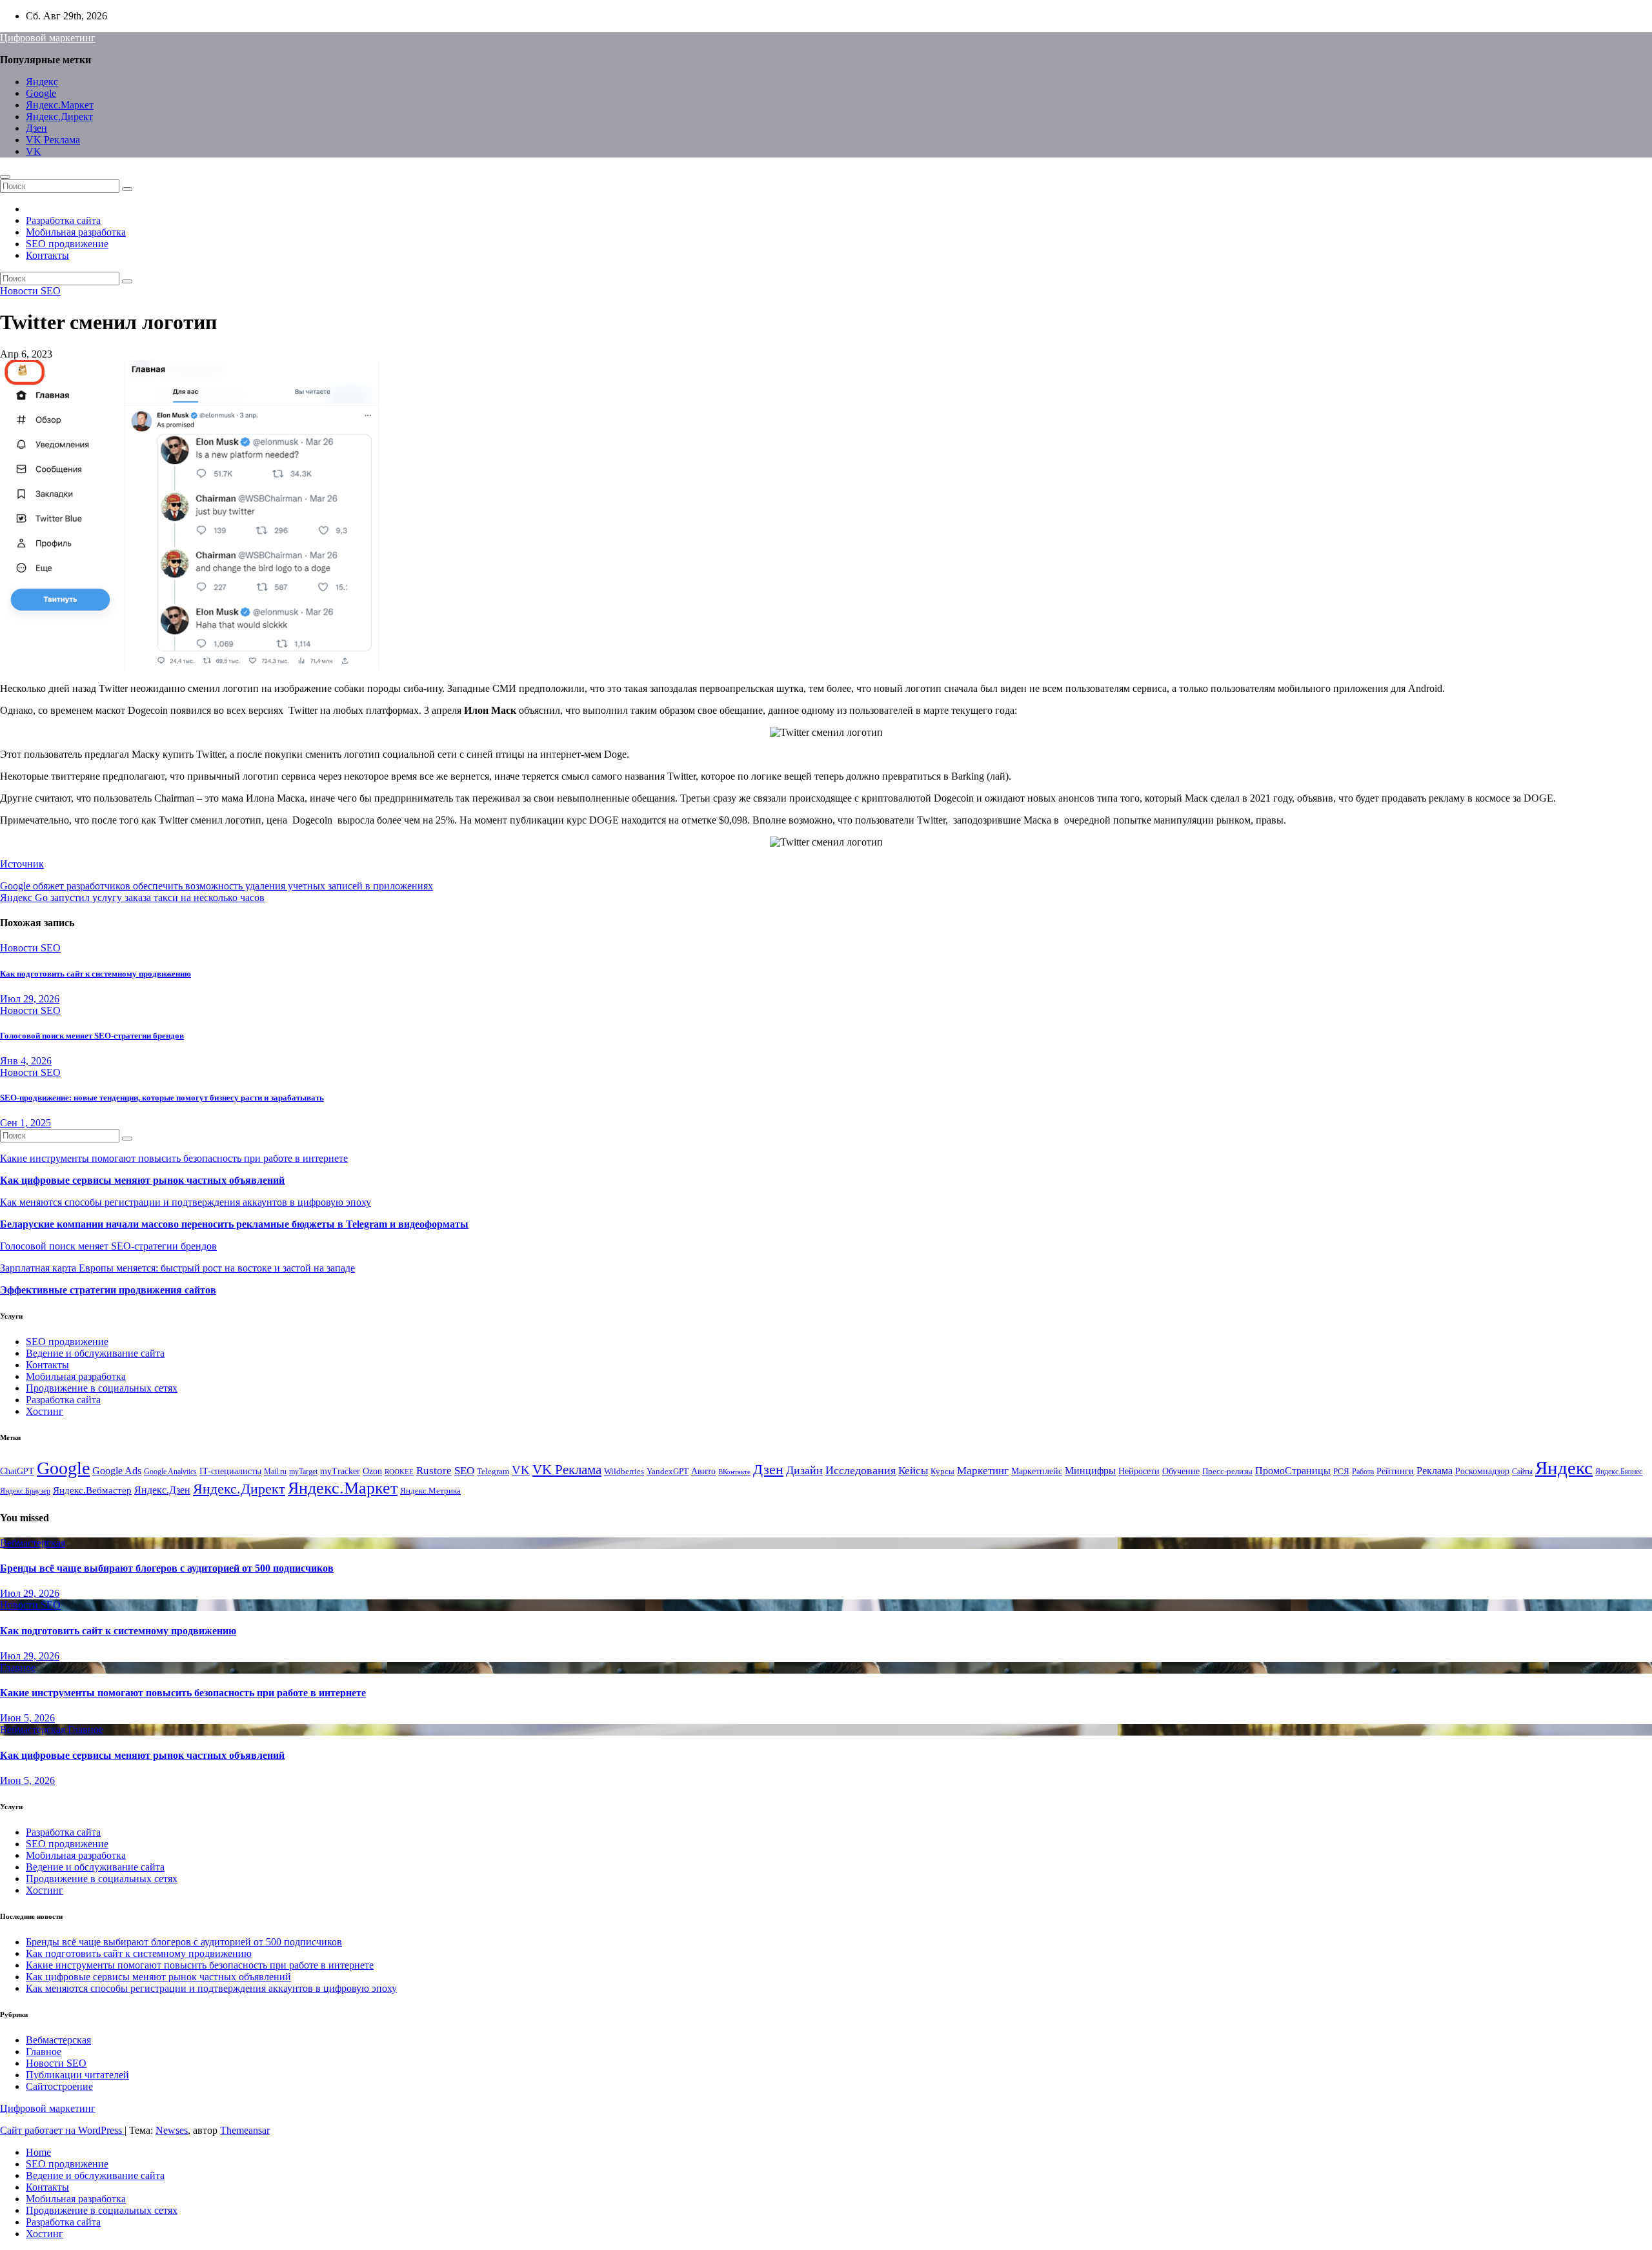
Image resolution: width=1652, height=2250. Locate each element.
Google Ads (117, 1471)
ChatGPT (17, 1471)
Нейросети (1139, 1471)
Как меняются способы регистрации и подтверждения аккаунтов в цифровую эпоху (186, 1202)
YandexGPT (668, 1472)
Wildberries (624, 1472)
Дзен (36, 128)
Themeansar (245, 2130)
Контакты (47, 255)
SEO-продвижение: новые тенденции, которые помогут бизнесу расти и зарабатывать (162, 1098)
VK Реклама (53, 140)
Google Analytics (170, 1472)
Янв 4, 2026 (26, 1061)
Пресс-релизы (1227, 1472)
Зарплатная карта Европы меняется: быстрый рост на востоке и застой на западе (177, 1268)
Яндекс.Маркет (60, 105)
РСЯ (1341, 1472)
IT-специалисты (230, 1471)
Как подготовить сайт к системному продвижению (96, 974)
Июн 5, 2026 (27, 1718)
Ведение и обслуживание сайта (95, 1353)
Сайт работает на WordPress (62, 2130)
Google (41, 93)
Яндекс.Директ (59, 117)
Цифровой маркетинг (48, 38)
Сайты (1522, 1472)
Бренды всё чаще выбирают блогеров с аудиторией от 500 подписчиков (167, 1568)
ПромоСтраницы (1293, 1471)
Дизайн (804, 1470)
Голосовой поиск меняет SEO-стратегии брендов (92, 1036)
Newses (172, 2130)
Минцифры (1090, 1471)
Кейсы (913, 1471)
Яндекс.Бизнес (1619, 1472)
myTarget (303, 1472)
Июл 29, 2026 (30, 999)
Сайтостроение (59, 2086)
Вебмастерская (33, 1543)
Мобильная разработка (76, 232)
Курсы (942, 1472)
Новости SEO (30, 291)
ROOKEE (399, 1472)
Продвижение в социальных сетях (102, 1388)
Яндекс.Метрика (430, 1491)
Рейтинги (1395, 1471)
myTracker (340, 1471)
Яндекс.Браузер (25, 1491)
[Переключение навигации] (5, 177)
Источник (22, 864)
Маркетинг (983, 1471)
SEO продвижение (67, 244)
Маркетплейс (1037, 1471)
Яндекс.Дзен (162, 1490)
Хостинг (45, 1411)
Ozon (372, 1471)
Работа (1363, 1472)
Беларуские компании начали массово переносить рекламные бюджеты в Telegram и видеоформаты (234, 1224)
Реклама (1435, 1471)
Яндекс (42, 82)
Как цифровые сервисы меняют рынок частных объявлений (142, 1180)
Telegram (493, 1472)
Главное (18, 1667)
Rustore (434, 1470)
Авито (703, 1471)
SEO (464, 1471)
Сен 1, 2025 (25, 1123)
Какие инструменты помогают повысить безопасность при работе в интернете (174, 1158)
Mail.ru (275, 1472)
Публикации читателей (77, 2075)
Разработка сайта (63, 220)
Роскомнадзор (1482, 1471)
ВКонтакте (734, 1472)
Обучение (1181, 1471)
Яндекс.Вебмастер (92, 1490)
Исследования (861, 1470)
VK (34, 151)
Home (38, 2152)
